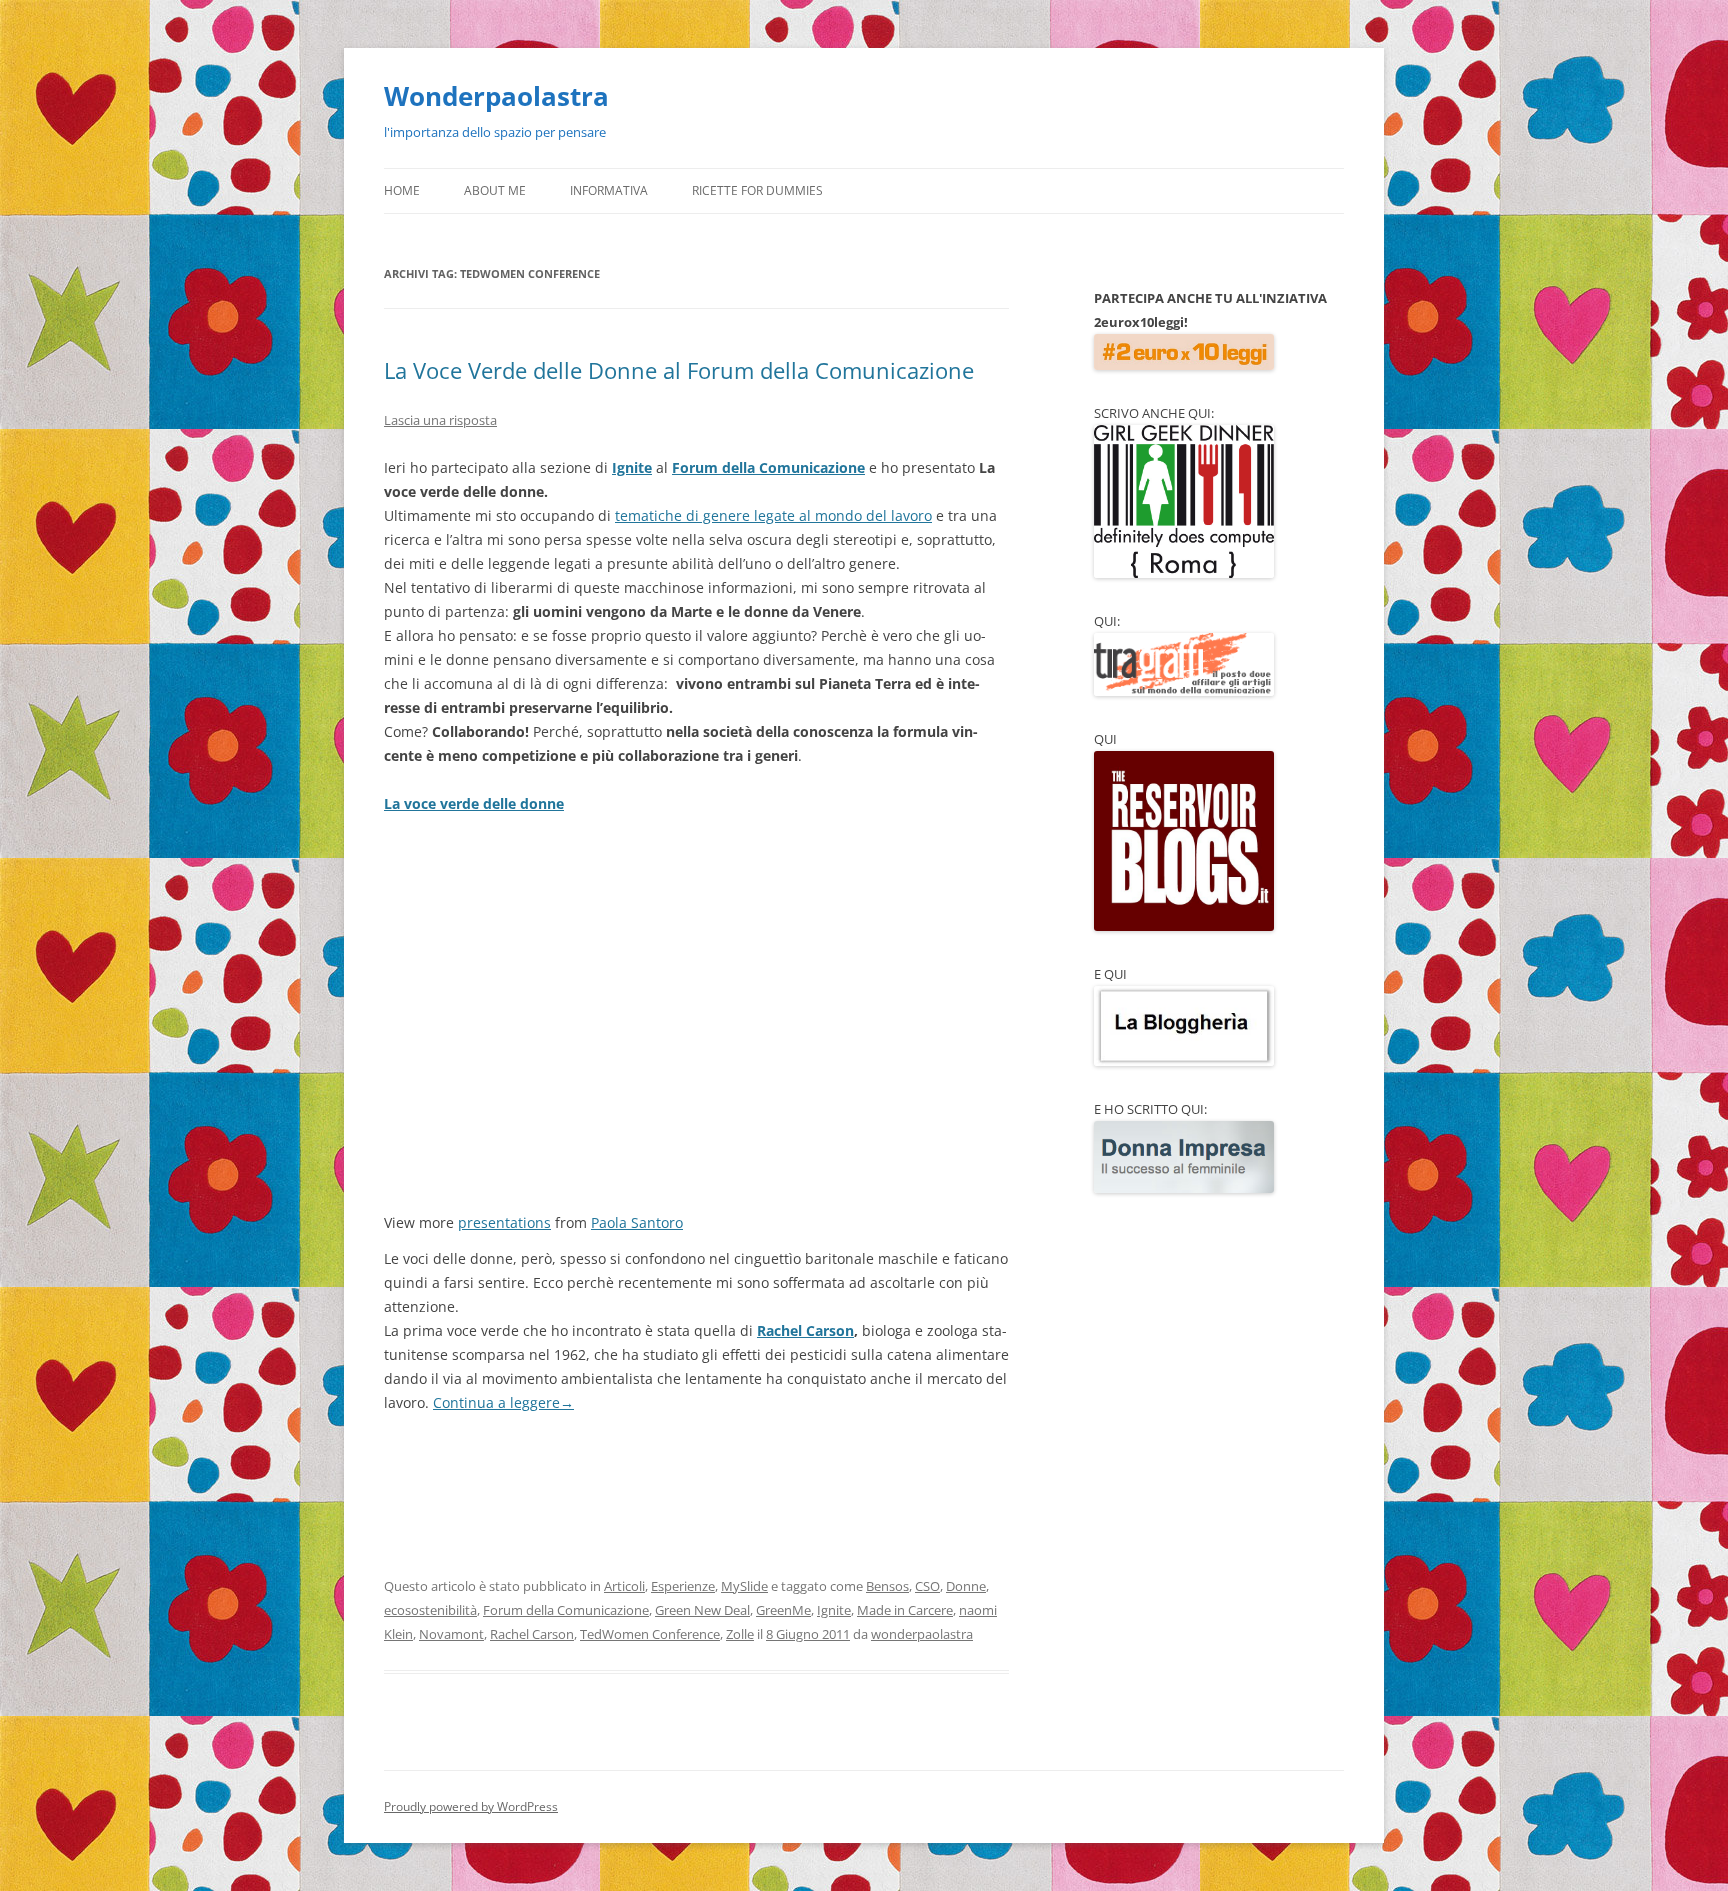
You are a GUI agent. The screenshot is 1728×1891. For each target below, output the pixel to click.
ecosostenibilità (430, 1610)
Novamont (451, 1634)
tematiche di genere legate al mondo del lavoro (773, 515)
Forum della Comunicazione (768, 467)
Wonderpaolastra (496, 96)
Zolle (740, 1634)
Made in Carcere (905, 1610)
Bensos (887, 1586)
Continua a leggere (503, 1402)
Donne (966, 1586)
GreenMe (783, 1610)
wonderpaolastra (922, 1634)
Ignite (632, 467)
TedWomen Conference (650, 1634)
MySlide (744, 1586)
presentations (504, 1222)
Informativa (609, 190)
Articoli (624, 1586)
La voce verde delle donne (474, 803)
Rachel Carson (805, 1330)
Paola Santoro (637, 1222)
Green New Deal (702, 1610)
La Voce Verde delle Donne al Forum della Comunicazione (679, 370)
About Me (495, 190)
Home (402, 190)
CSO (927, 1586)
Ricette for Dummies (757, 190)
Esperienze (683, 1586)
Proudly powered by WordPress (471, 1806)
